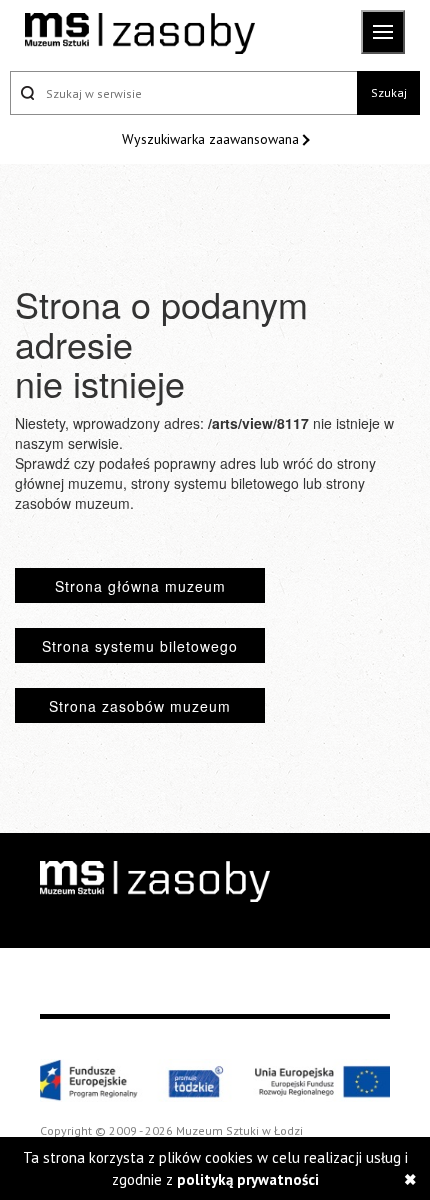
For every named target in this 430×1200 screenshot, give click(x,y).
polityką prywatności (248, 1179)
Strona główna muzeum (140, 586)
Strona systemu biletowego (140, 646)
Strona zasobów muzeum (140, 706)
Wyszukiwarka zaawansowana (212, 139)
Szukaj (389, 92)
